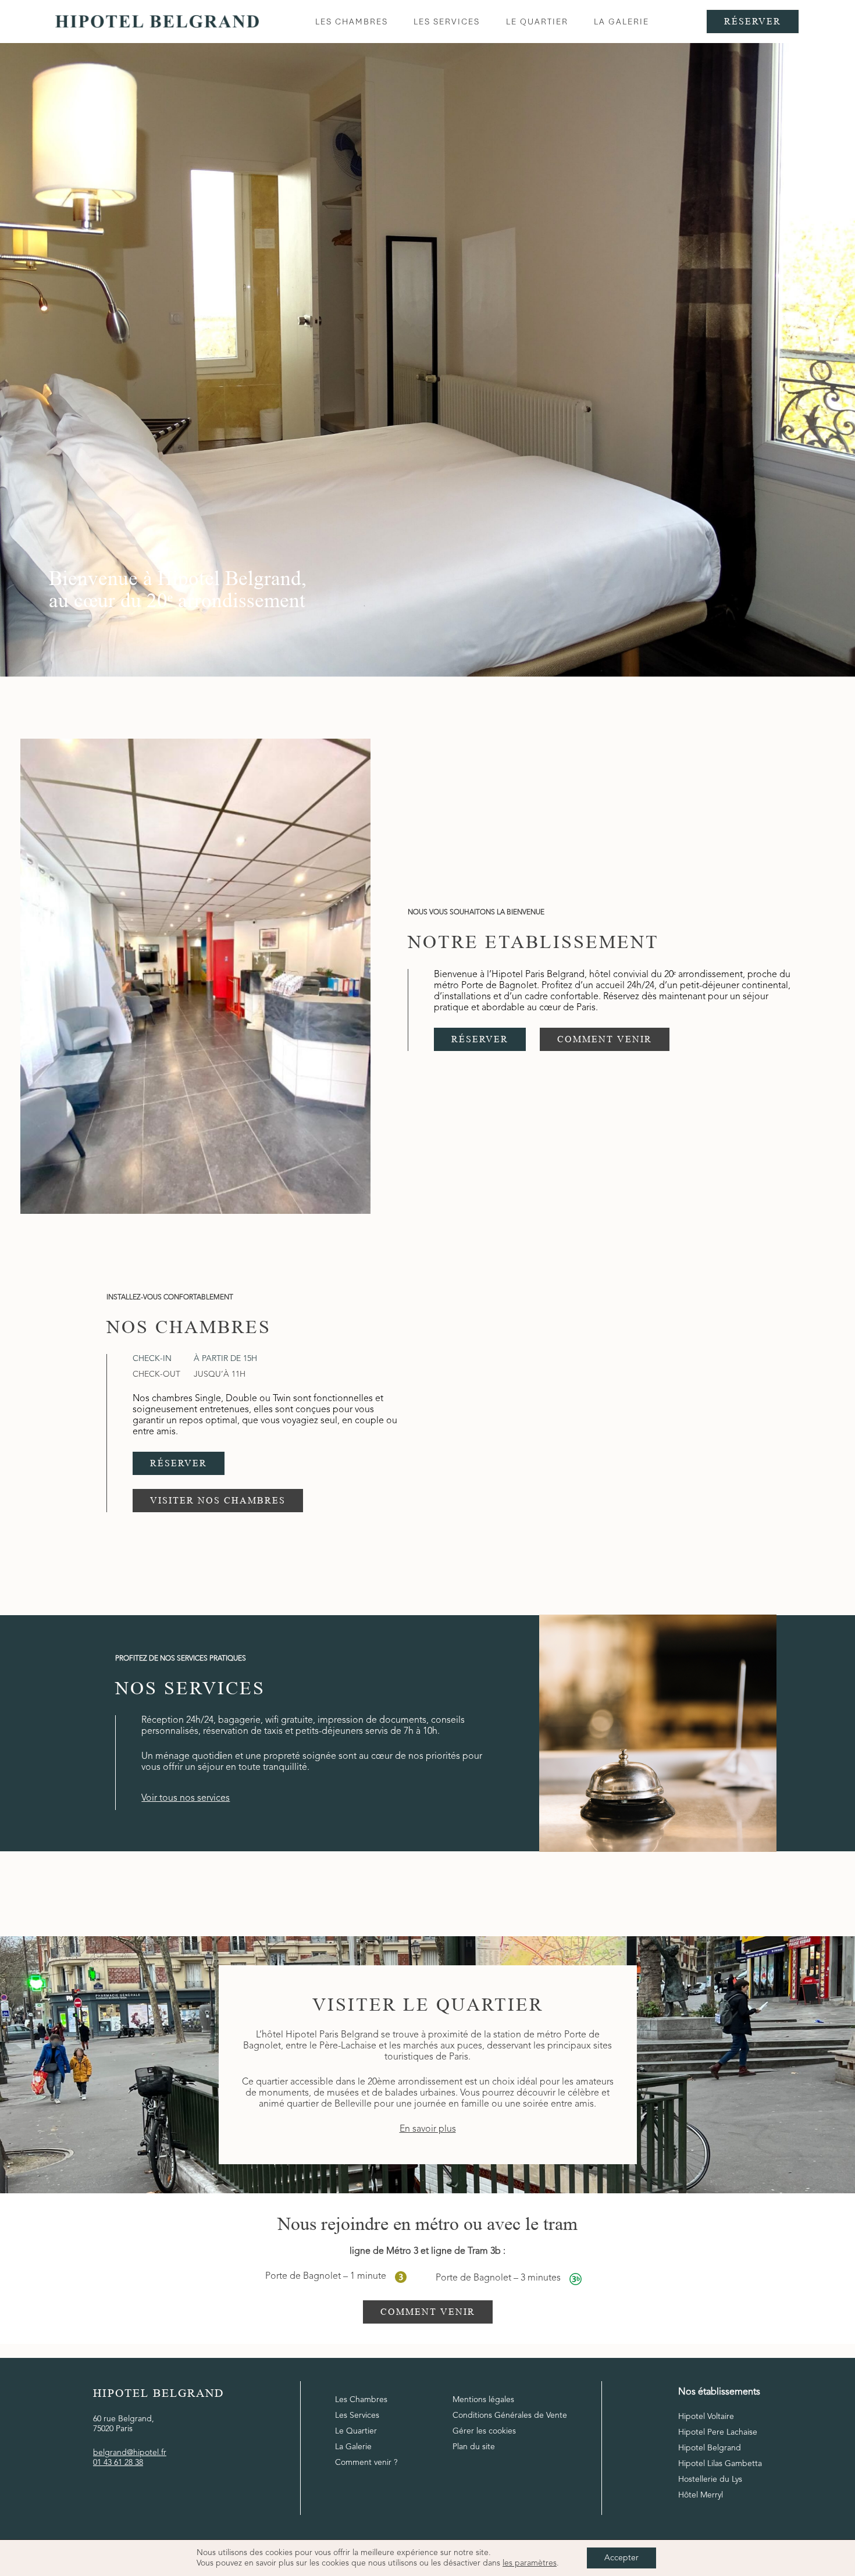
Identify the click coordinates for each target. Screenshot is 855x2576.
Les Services (357, 2415)
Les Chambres (361, 2400)
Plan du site (474, 2447)
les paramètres (530, 2563)
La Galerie (353, 2447)
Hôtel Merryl (701, 2495)
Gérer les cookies (484, 2431)
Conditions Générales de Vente (510, 2415)
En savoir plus (428, 2129)
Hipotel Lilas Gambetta (720, 2464)
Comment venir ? (366, 2463)
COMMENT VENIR (605, 1038)
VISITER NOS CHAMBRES (218, 1500)
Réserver (753, 21)
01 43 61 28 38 (118, 2463)
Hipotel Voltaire (706, 2417)
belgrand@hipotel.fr (130, 2453)
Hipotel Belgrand (710, 2448)
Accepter (621, 2558)
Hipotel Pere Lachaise (718, 2432)
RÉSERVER (480, 1038)
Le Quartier (356, 2431)
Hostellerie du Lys (710, 2479)
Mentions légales (483, 2400)
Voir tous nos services (186, 1798)
